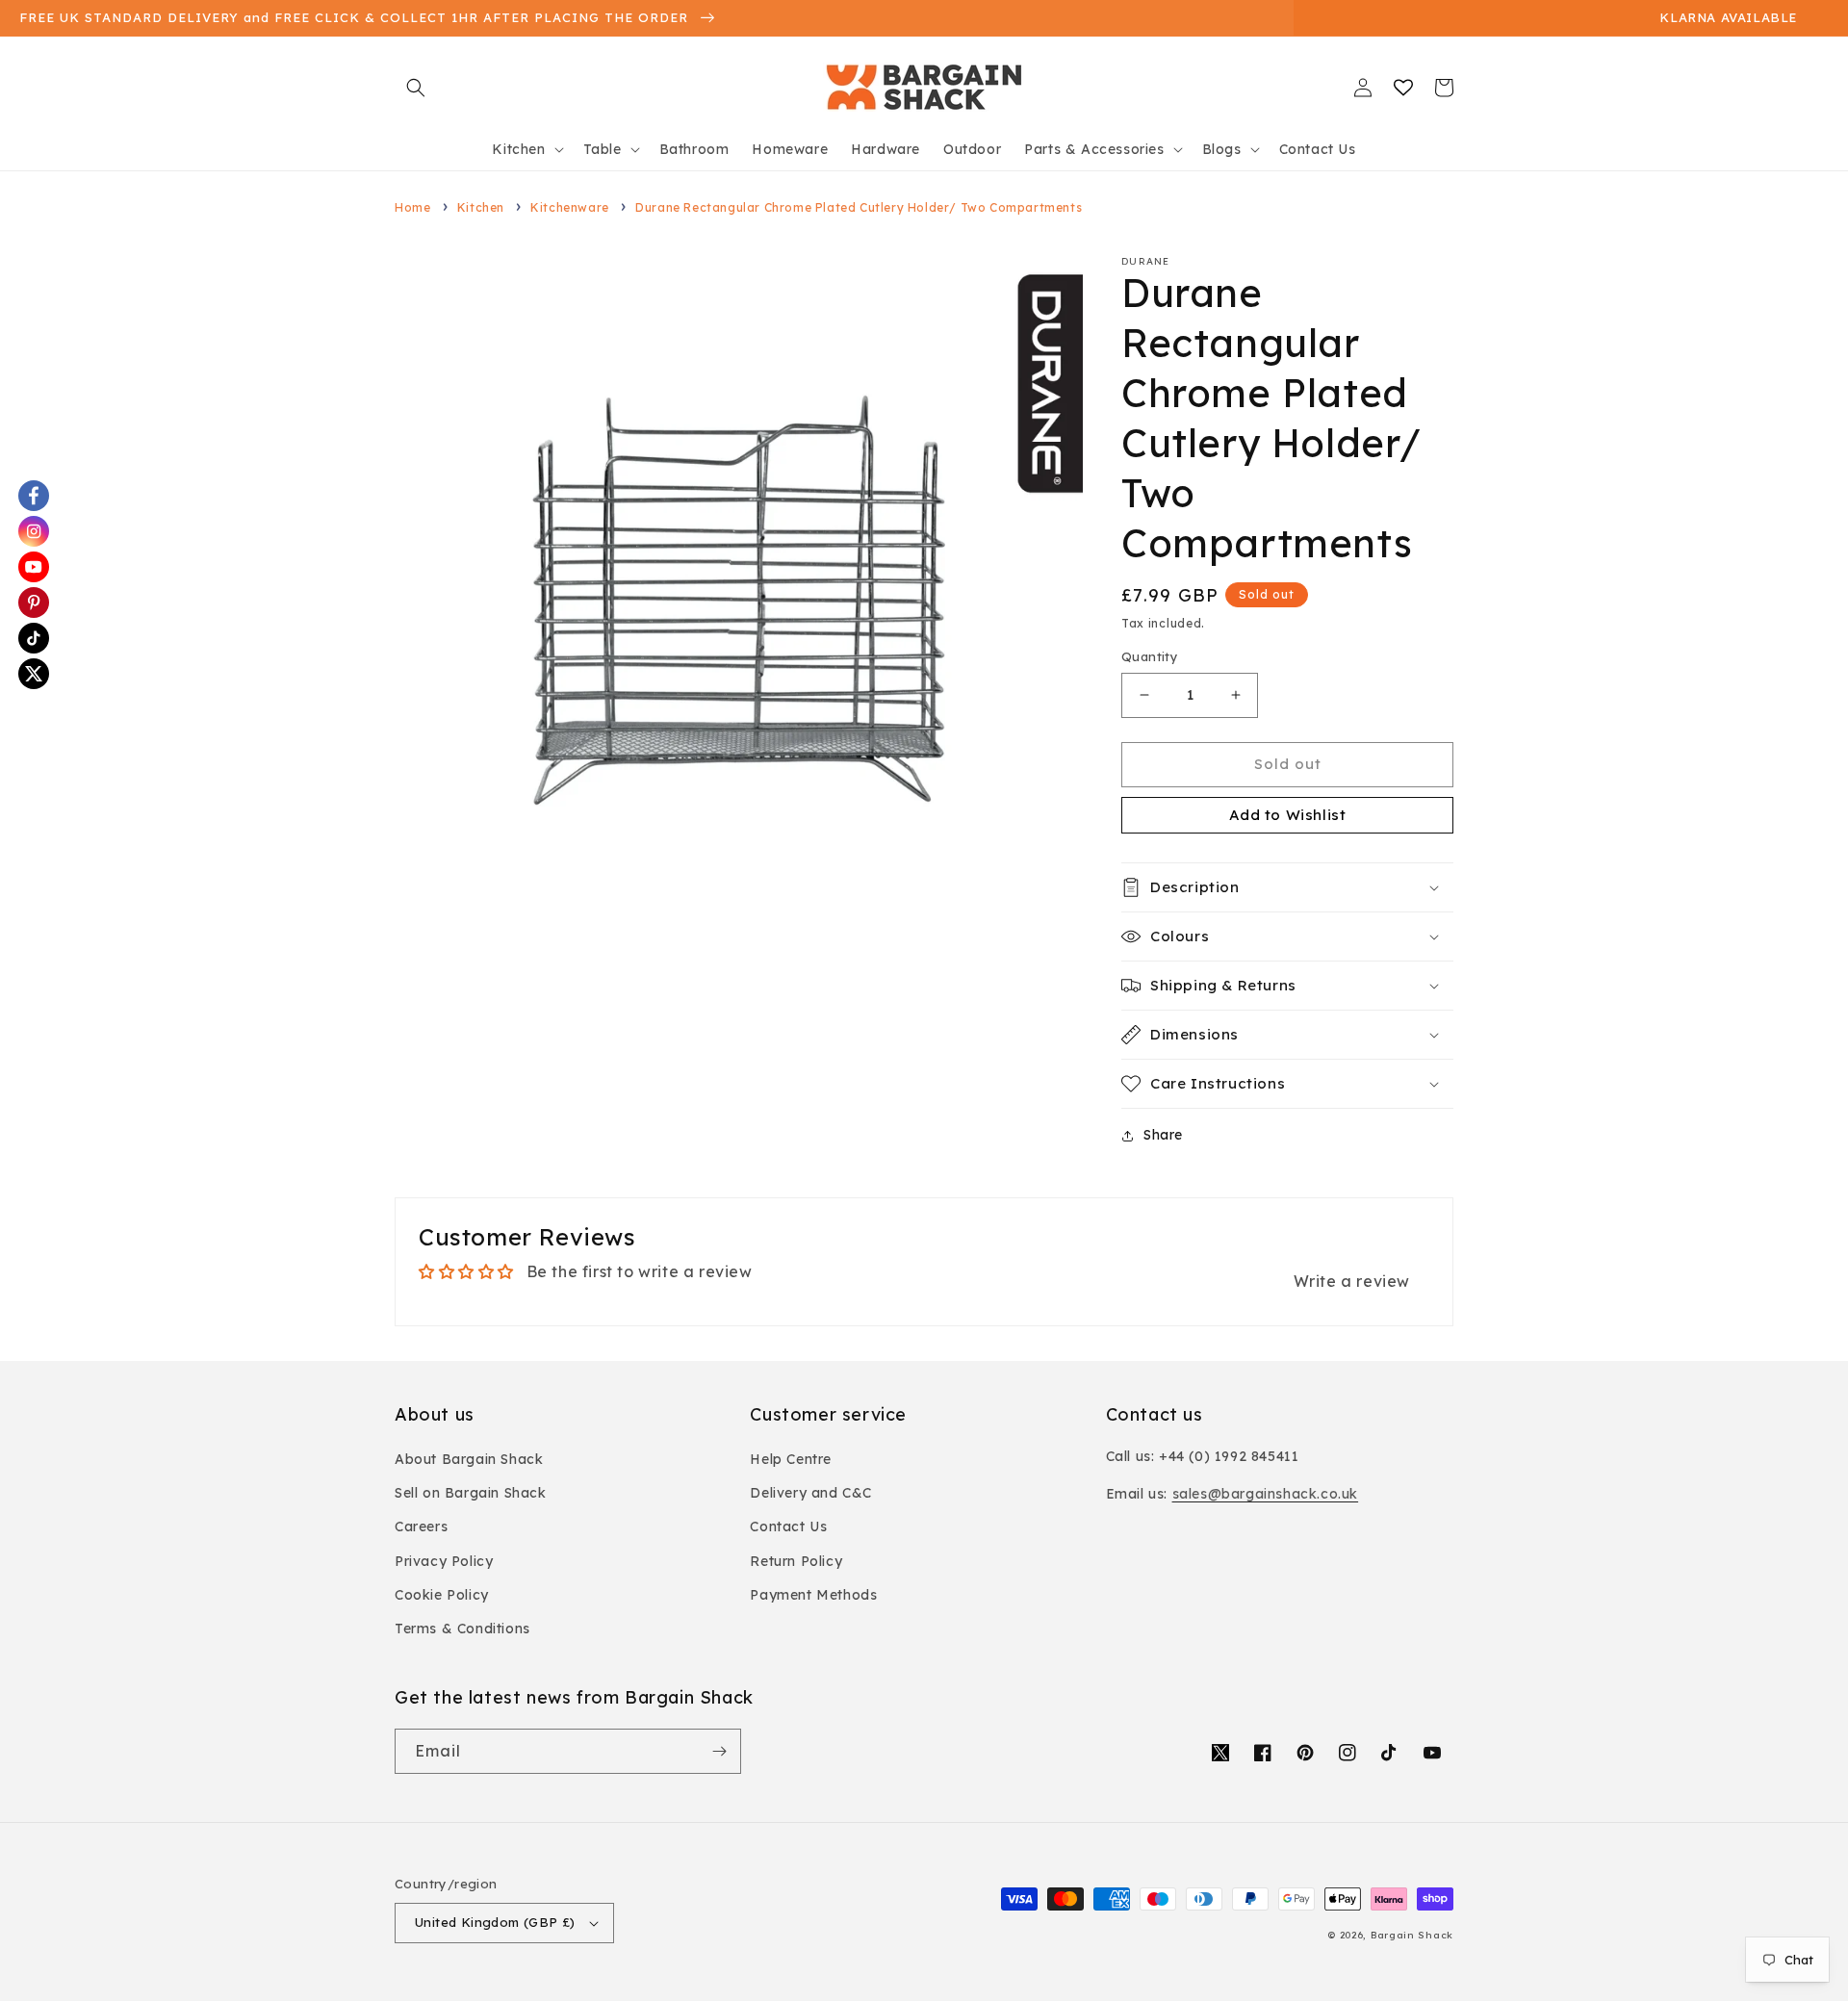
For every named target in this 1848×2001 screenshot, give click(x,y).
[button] (416, 88)
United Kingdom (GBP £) (495, 1922)
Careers (421, 1526)
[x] (34, 674)
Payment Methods (813, 1595)
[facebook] (34, 496)
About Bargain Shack (469, 1459)
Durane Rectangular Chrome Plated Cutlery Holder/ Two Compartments (859, 207)
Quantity (1150, 656)
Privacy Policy (444, 1561)
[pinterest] (34, 603)
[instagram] (34, 531)
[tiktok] (34, 638)
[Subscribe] (719, 1751)
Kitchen (481, 207)
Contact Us (788, 1526)
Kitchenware (570, 207)
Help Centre (791, 1459)
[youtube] (34, 567)
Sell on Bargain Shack (471, 1493)
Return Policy (796, 1561)
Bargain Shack (1412, 1935)
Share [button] (1163, 1135)
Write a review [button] (1352, 1281)
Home (412, 207)
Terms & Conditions (462, 1629)
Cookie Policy (442, 1595)
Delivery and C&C (811, 1493)
